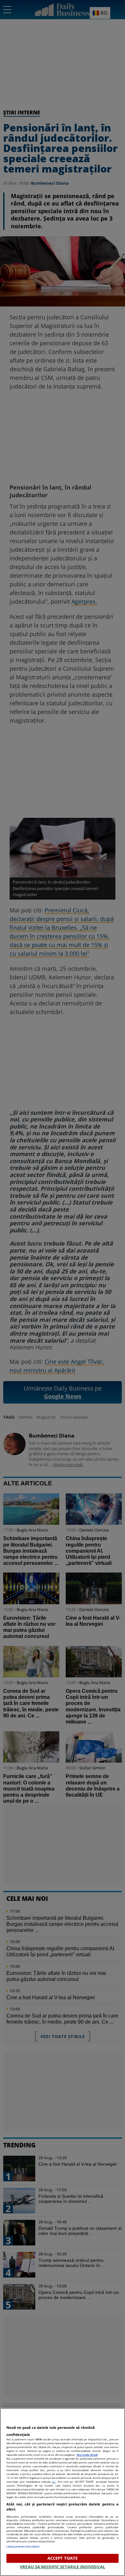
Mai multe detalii (87, 2455)
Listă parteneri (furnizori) (23, 2546)
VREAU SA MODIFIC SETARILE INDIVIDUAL (63, 2567)
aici (54, 2482)
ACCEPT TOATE (63, 2558)
